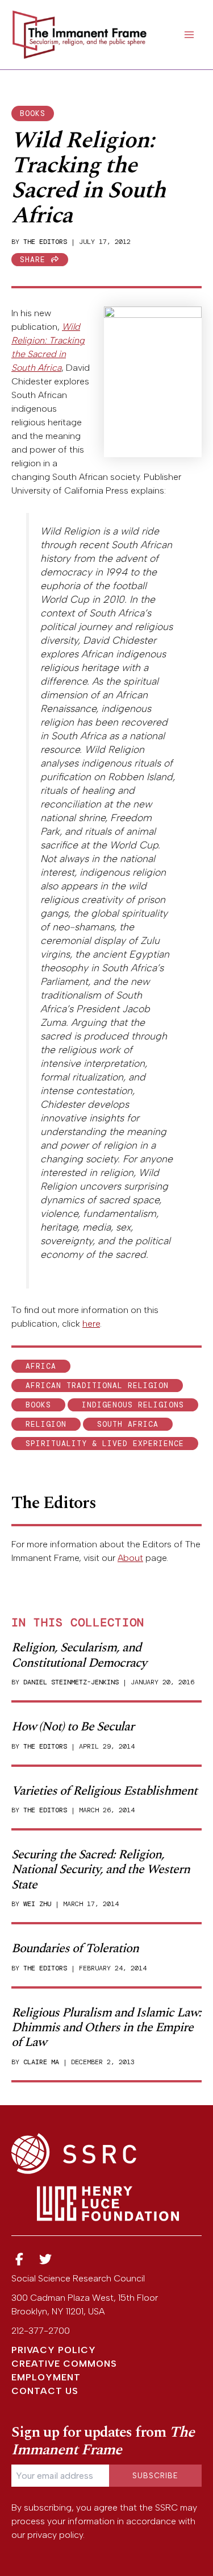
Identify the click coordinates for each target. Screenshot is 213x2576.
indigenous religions (133, 1405)
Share (35, 260)
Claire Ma (41, 2062)
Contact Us (45, 2391)
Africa (41, 1366)
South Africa (128, 1424)
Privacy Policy (54, 2350)
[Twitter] (46, 2260)
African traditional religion (97, 1386)
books (33, 113)
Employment (46, 2377)
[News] (19, 2260)
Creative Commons (64, 2364)
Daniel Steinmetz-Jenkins (71, 1682)
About (130, 1558)
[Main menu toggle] (189, 35)
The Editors (45, 242)
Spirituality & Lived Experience (105, 1444)
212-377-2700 (41, 2331)
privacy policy (55, 2535)
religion (46, 1424)
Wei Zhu (37, 1904)
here (91, 1324)
